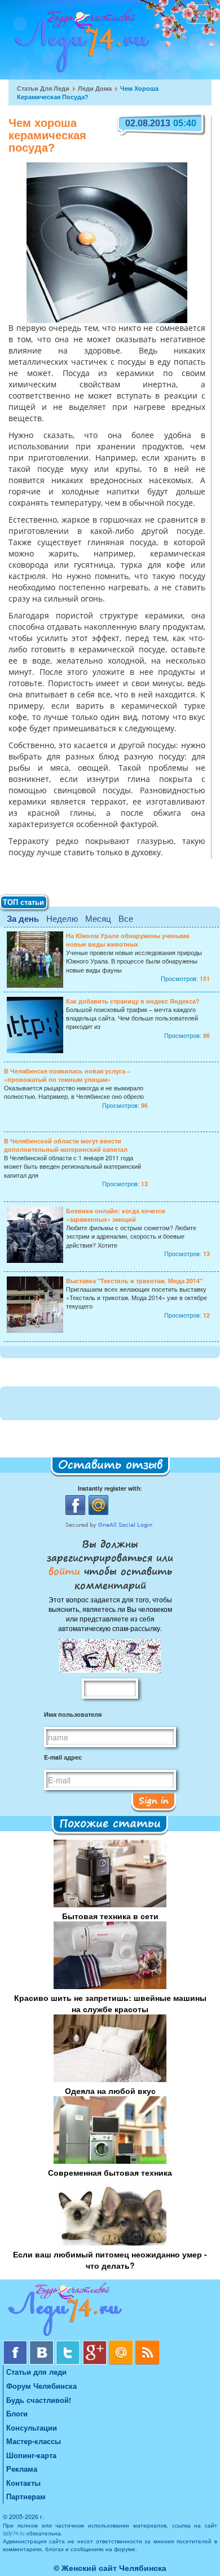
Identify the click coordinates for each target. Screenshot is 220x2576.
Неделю (62, 918)
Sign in (154, 1800)
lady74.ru (14, 2533)
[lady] (110, 2311)
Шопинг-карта (31, 2455)
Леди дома (95, 88)
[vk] (43, 2345)
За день (23, 918)
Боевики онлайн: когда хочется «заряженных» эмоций (115, 1215)
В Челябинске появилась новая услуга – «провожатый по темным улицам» (67, 1075)
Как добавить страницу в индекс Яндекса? (133, 1001)
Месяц (98, 918)
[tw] (69, 2345)
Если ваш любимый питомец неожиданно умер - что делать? (110, 2260)
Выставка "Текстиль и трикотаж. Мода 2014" (134, 1281)
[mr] (122, 2345)
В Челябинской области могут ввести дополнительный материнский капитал (66, 1145)
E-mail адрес (63, 1757)
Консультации (32, 2427)
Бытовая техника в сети (110, 1916)
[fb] (16, 2345)
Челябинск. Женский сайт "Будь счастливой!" (80, 44)
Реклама (22, 2469)
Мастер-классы (34, 2441)
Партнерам (26, 2496)
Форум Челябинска (41, 2386)
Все (126, 918)
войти (66, 1571)
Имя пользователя (73, 1714)
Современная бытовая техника (110, 2172)
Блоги (17, 2413)
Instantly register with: (110, 1488)
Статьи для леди (43, 88)
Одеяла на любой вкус (110, 2091)
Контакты (23, 2483)
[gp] (96, 2345)
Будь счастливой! (39, 2400)
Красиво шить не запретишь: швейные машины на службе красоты (110, 2003)
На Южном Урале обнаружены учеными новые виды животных (128, 940)
